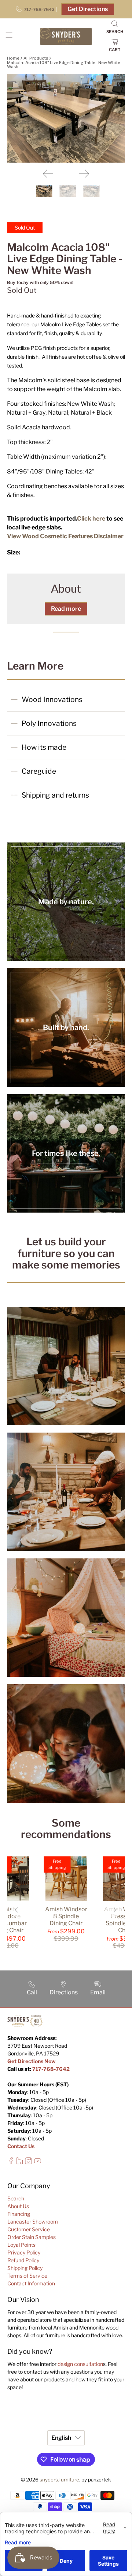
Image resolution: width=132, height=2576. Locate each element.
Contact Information (31, 2283)
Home (13, 58)
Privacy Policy (24, 2252)
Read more (66, 609)
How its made (44, 747)
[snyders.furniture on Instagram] (28, 2162)
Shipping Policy (25, 2268)
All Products (36, 58)
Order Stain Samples (32, 2237)
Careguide (39, 771)
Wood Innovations (52, 699)
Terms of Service (27, 2276)
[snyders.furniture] (66, 37)
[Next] (84, 174)
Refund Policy (23, 2260)
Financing (19, 2214)
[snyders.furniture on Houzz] (20, 2162)
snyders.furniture (59, 2480)
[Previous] (48, 174)
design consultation (80, 2364)
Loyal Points (21, 2245)
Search (16, 2198)
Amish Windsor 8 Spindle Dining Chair (66, 1916)
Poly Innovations (49, 723)
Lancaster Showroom (33, 2222)
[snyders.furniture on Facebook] (11, 2162)
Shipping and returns (55, 795)
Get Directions (88, 9)
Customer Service (29, 2229)
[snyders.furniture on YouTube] (38, 2162)
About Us (18, 2206)
